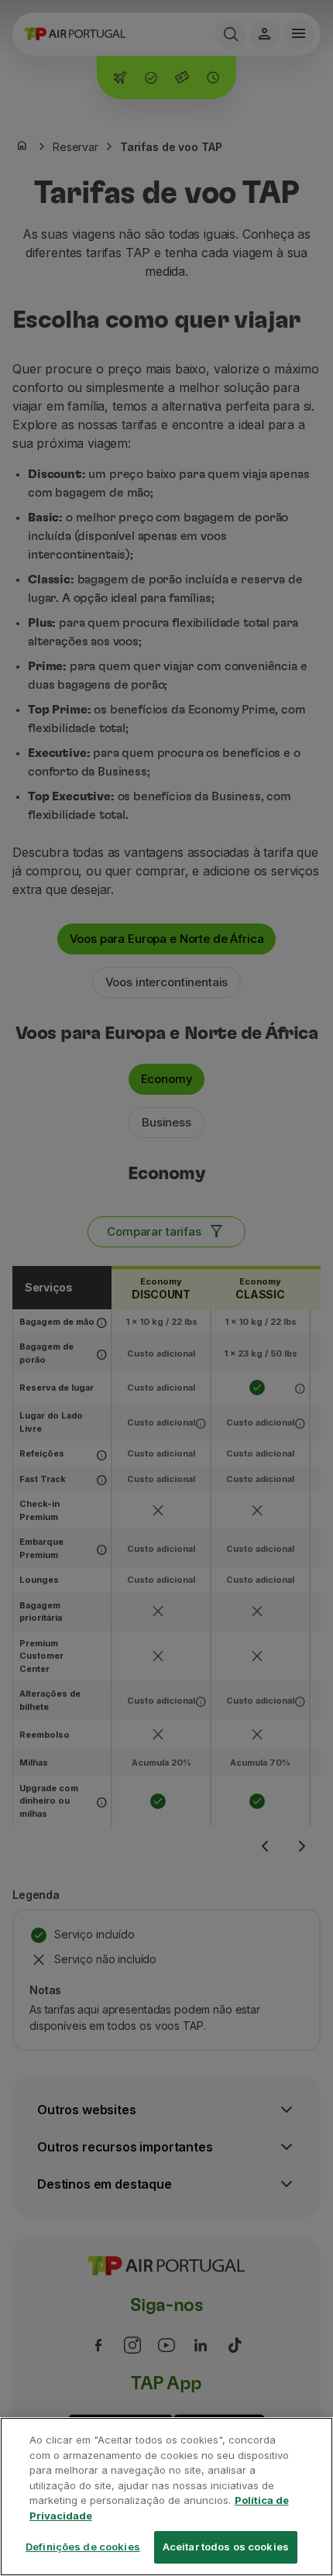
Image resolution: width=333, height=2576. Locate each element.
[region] (166, 2497)
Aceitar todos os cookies (226, 2547)
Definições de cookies (83, 2547)
